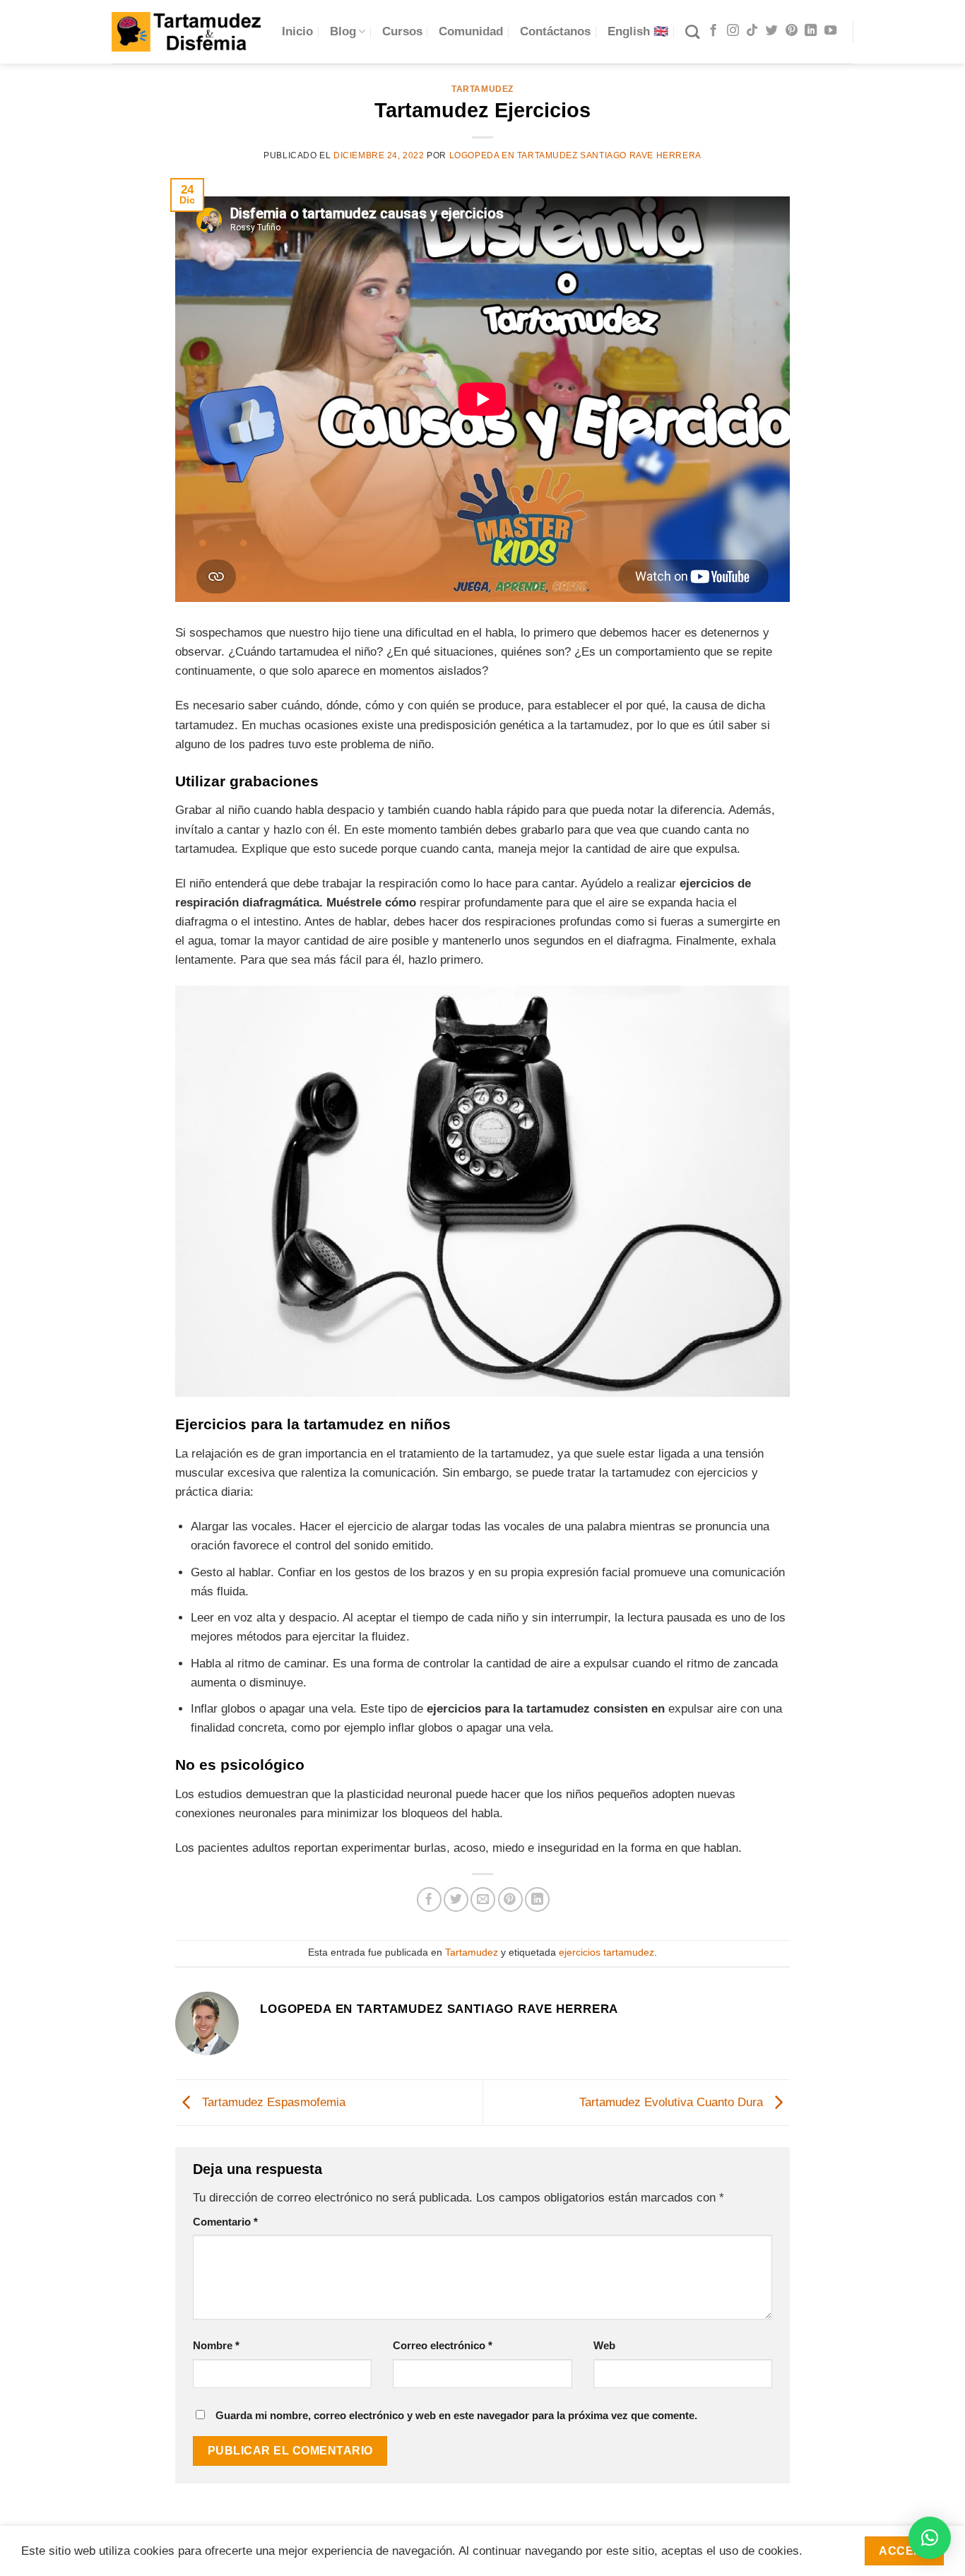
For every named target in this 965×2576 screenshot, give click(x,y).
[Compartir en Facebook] (429, 1899)
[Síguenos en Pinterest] (792, 31)
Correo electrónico (443, 2345)
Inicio (297, 31)
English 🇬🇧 (638, 31)
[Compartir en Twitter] (456, 1899)
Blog (343, 31)
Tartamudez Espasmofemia (272, 2102)
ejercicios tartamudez (606, 1952)
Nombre (216, 2345)
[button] (930, 2538)
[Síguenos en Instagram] (733, 31)
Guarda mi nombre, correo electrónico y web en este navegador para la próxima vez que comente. (456, 2415)
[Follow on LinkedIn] (811, 31)
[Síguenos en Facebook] (713, 31)
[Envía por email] (483, 1899)
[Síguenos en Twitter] (772, 31)
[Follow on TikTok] (752, 31)
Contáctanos (555, 31)
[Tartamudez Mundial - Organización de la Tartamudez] (186, 31)
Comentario (225, 2222)
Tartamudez (482, 89)
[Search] (692, 32)
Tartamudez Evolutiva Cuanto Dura (673, 2102)
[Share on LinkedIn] (537, 1899)
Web (604, 2345)
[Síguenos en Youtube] (830, 31)
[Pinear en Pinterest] (510, 1899)
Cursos (402, 31)
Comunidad (471, 31)
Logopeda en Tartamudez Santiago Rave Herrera (575, 155)
